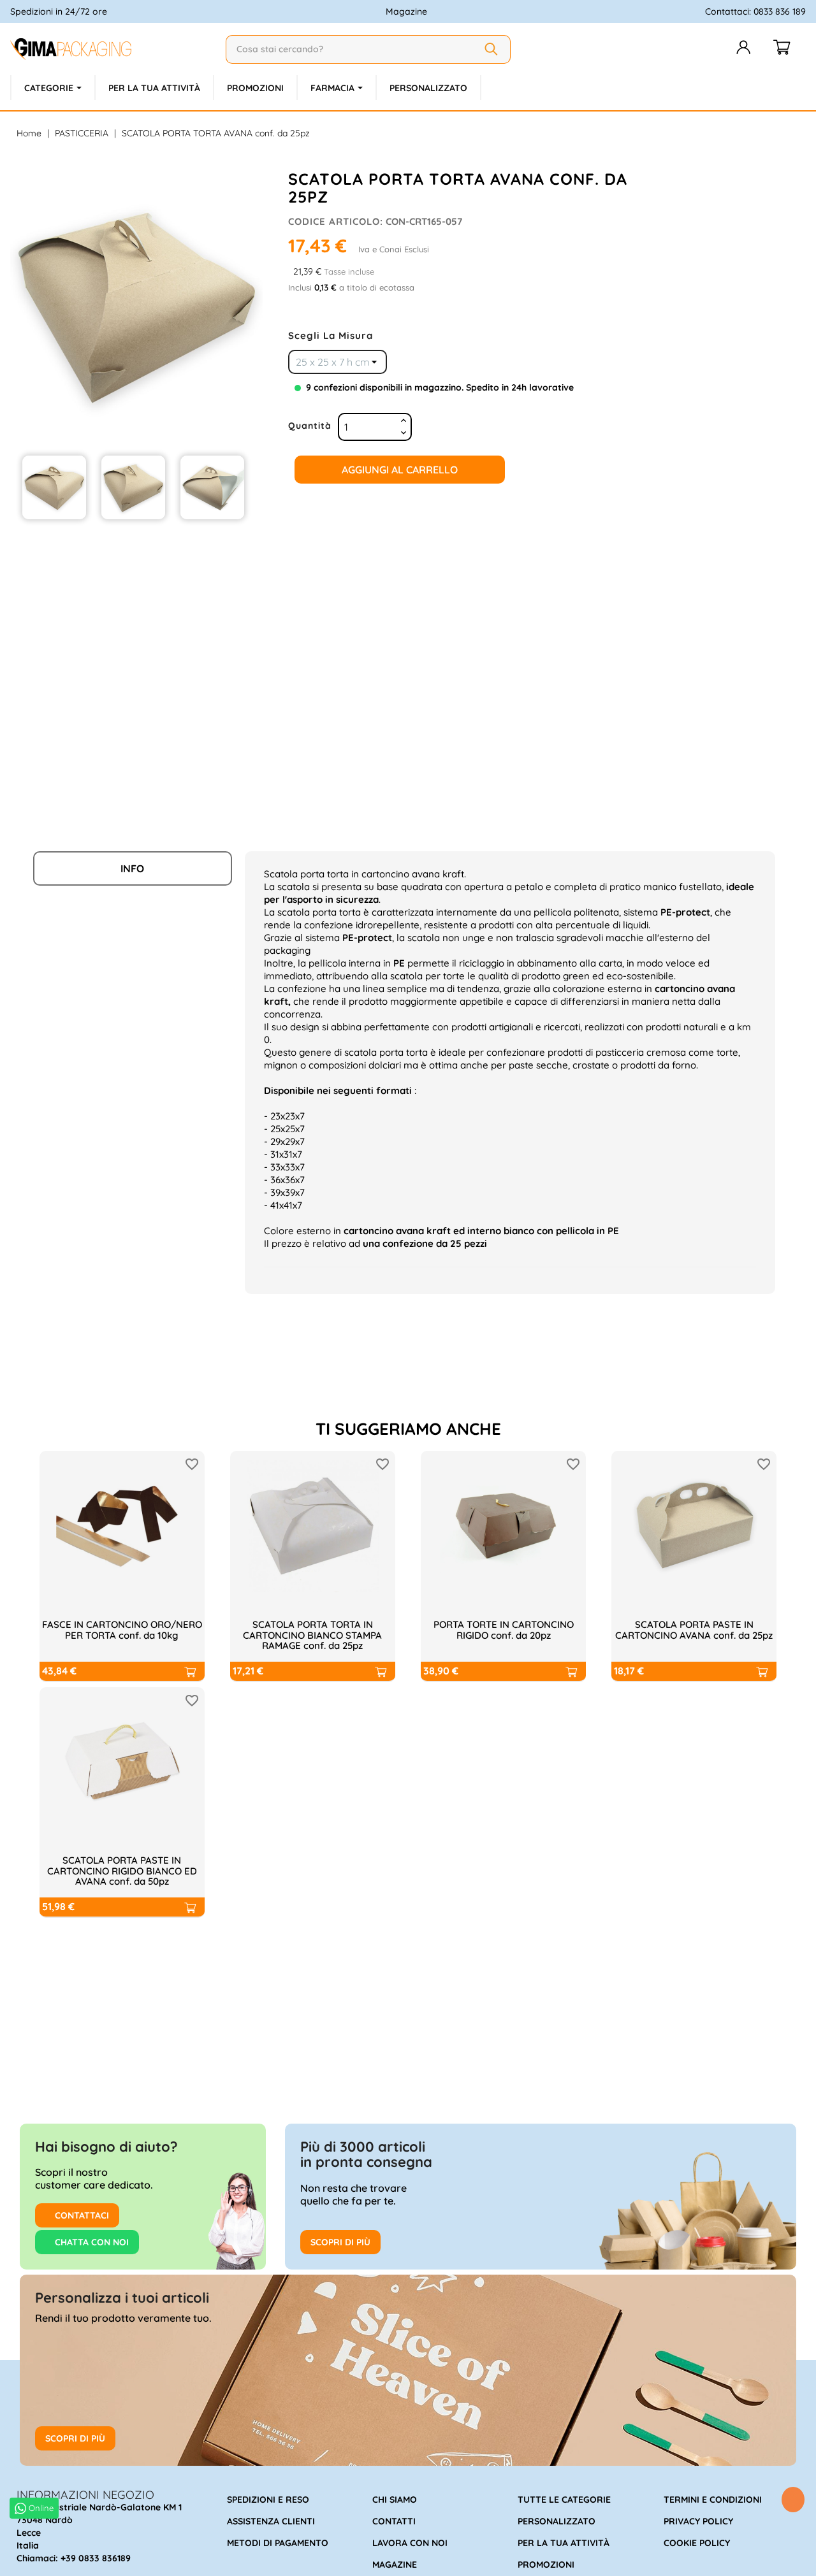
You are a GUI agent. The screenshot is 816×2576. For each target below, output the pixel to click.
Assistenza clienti (271, 2521)
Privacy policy (698, 2521)
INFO (132, 868)
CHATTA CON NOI (91, 2242)
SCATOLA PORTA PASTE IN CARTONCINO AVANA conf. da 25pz (694, 1630)
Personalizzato (557, 2521)
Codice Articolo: (336, 221)
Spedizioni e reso (268, 2500)
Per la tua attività (564, 2543)
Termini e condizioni (713, 2500)
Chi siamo (395, 2500)
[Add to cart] (189, 1671)
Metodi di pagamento (278, 2543)
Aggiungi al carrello (400, 470)
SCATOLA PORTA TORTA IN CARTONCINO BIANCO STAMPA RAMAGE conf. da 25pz (312, 1635)
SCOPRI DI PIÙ (340, 2242)
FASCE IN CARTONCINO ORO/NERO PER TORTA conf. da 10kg (122, 1630)
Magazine (406, 11)
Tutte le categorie (564, 2500)
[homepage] (113, 49)
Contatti (394, 2521)
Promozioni (546, 2565)
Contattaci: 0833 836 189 (755, 11)
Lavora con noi (410, 2543)
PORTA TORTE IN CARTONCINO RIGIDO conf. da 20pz (504, 1630)
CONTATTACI (81, 2215)
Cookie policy (697, 2543)
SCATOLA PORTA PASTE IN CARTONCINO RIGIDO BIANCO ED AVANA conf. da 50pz (122, 1871)
